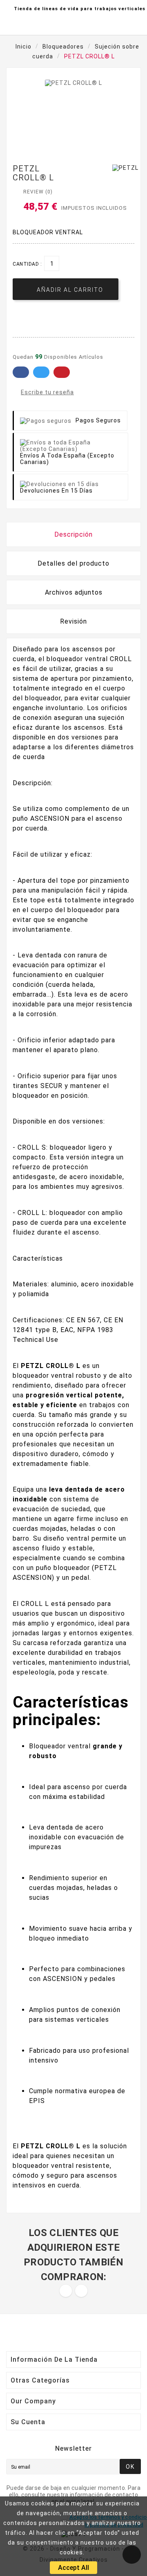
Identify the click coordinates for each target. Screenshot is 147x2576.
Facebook (21, 372)
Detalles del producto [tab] (73, 563)
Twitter (41, 372)
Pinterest (62, 372)
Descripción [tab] (73, 534)
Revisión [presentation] (73, 621)
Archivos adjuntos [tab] (74, 592)
